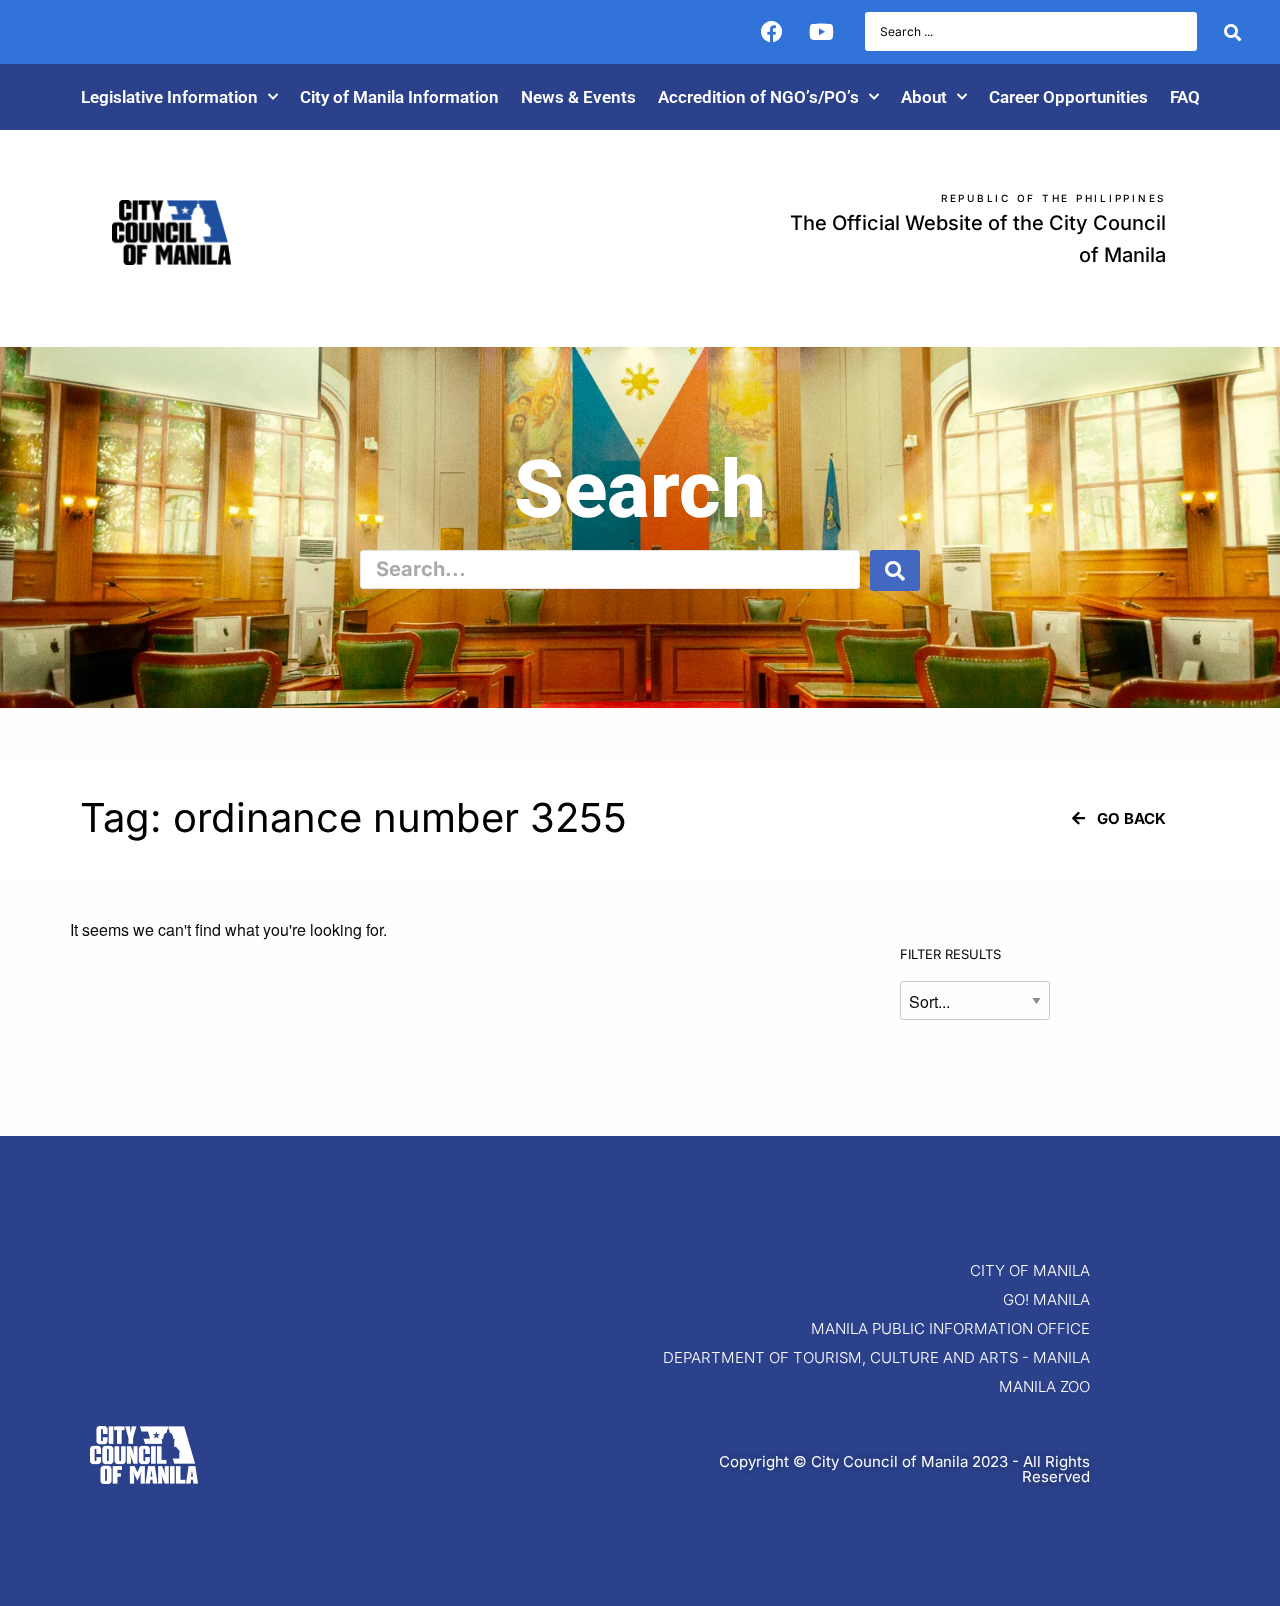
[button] (1119, 818)
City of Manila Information (399, 97)
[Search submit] (1232, 32)
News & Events (578, 97)
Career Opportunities (1068, 97)
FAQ (1185, 97)
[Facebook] (772, 32)
